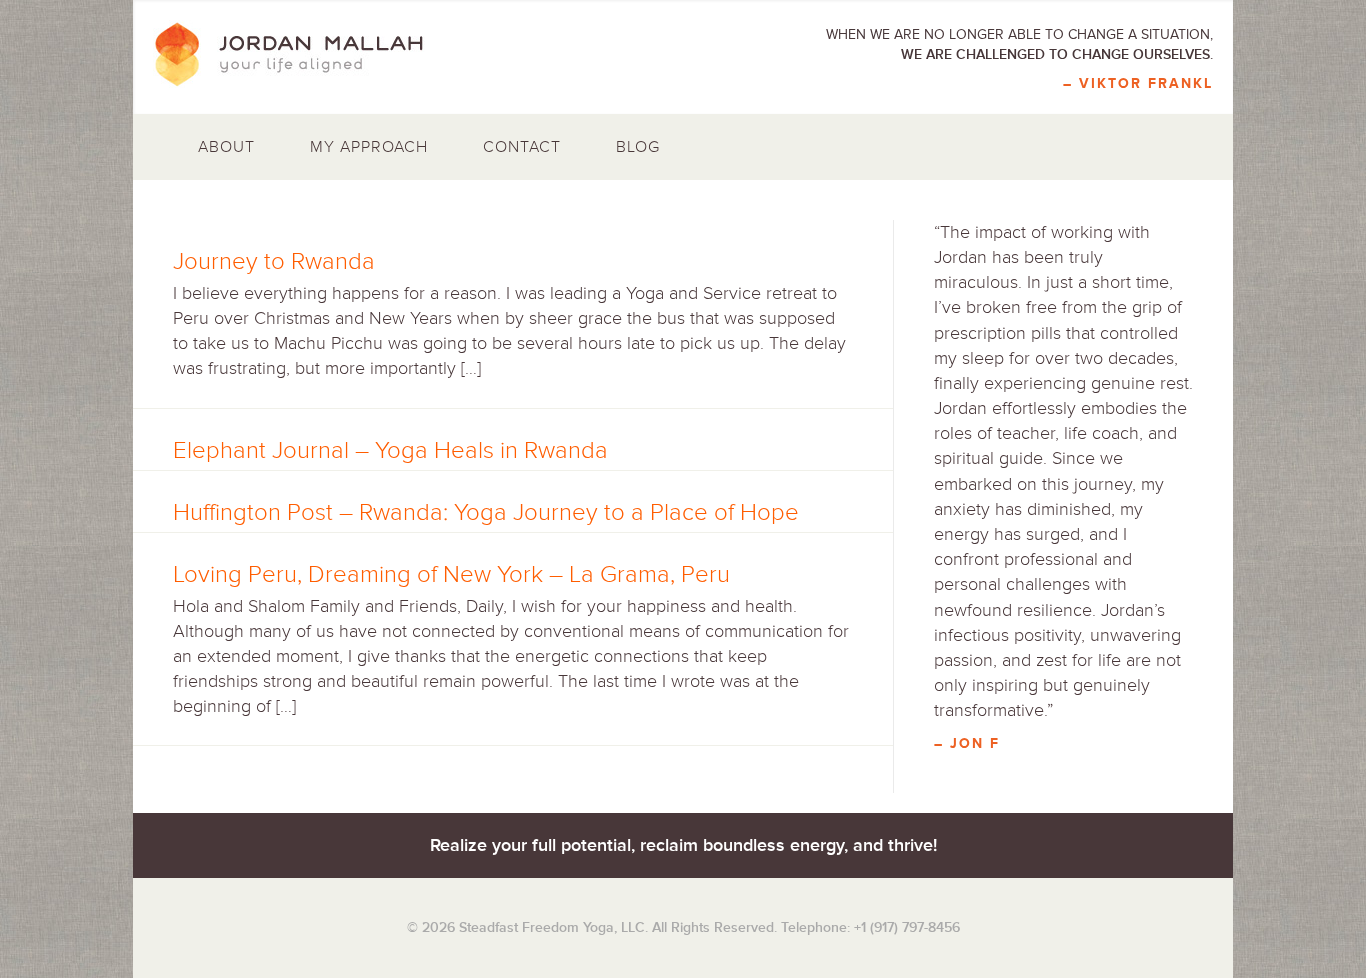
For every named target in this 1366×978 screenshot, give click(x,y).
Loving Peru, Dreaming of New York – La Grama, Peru (451, 574)
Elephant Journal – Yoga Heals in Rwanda (390, 450)
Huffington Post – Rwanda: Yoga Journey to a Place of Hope (486, 512)
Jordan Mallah (303, 55)
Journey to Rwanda (274, 261)
